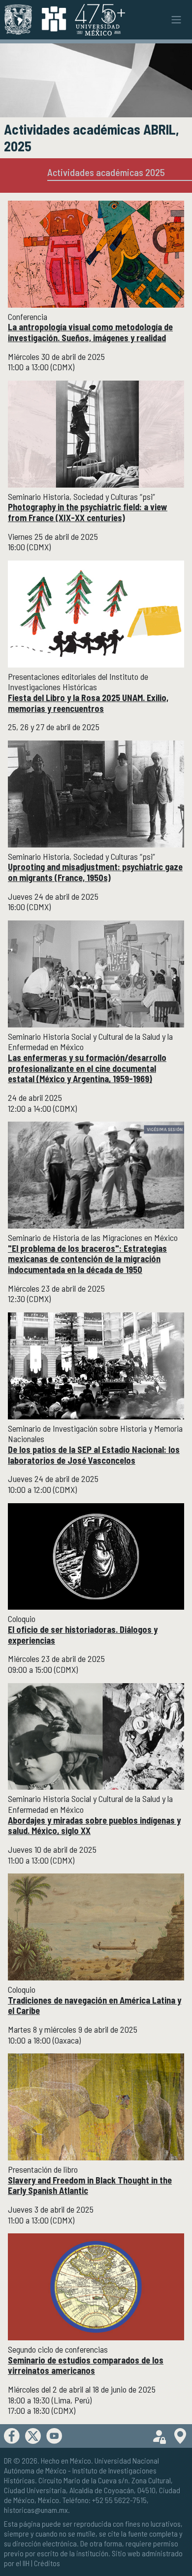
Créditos (47, 2563)
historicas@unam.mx (36, 2510)
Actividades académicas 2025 (106, 172)
